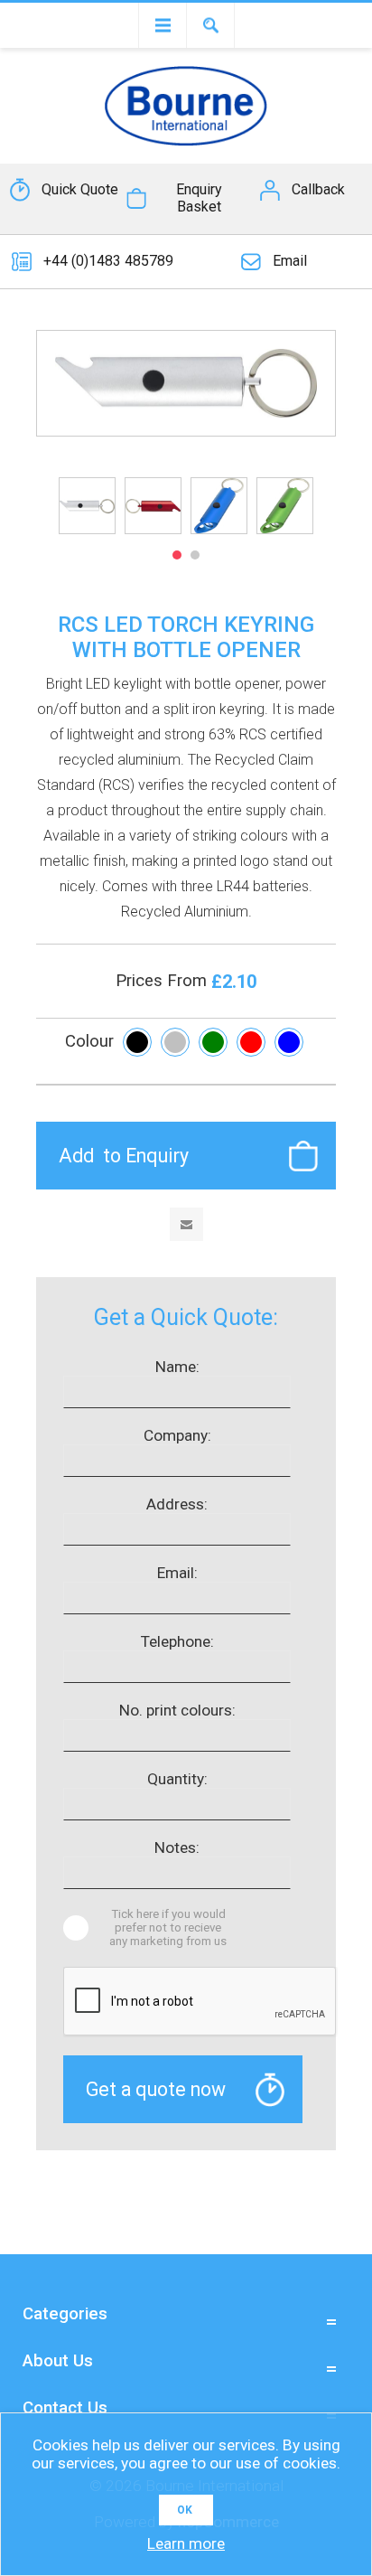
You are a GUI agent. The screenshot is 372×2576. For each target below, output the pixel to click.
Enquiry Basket (199, 198)
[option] (87, 506)
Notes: (177, 1847)
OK (185, 2510)
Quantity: (177, 1779)
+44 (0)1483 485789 (108, 261)
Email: (177, 1573)
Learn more (186, 2543)
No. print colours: (177, 1710)
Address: (177, 1504)
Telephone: (177, 1641)
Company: (177, 1435)
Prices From (163, 981)
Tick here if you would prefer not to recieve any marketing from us (168, 1927)
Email (290, 261)
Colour (89, 1041)
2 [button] (195, 555)
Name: (177, 1367)
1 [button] (177, 555)
